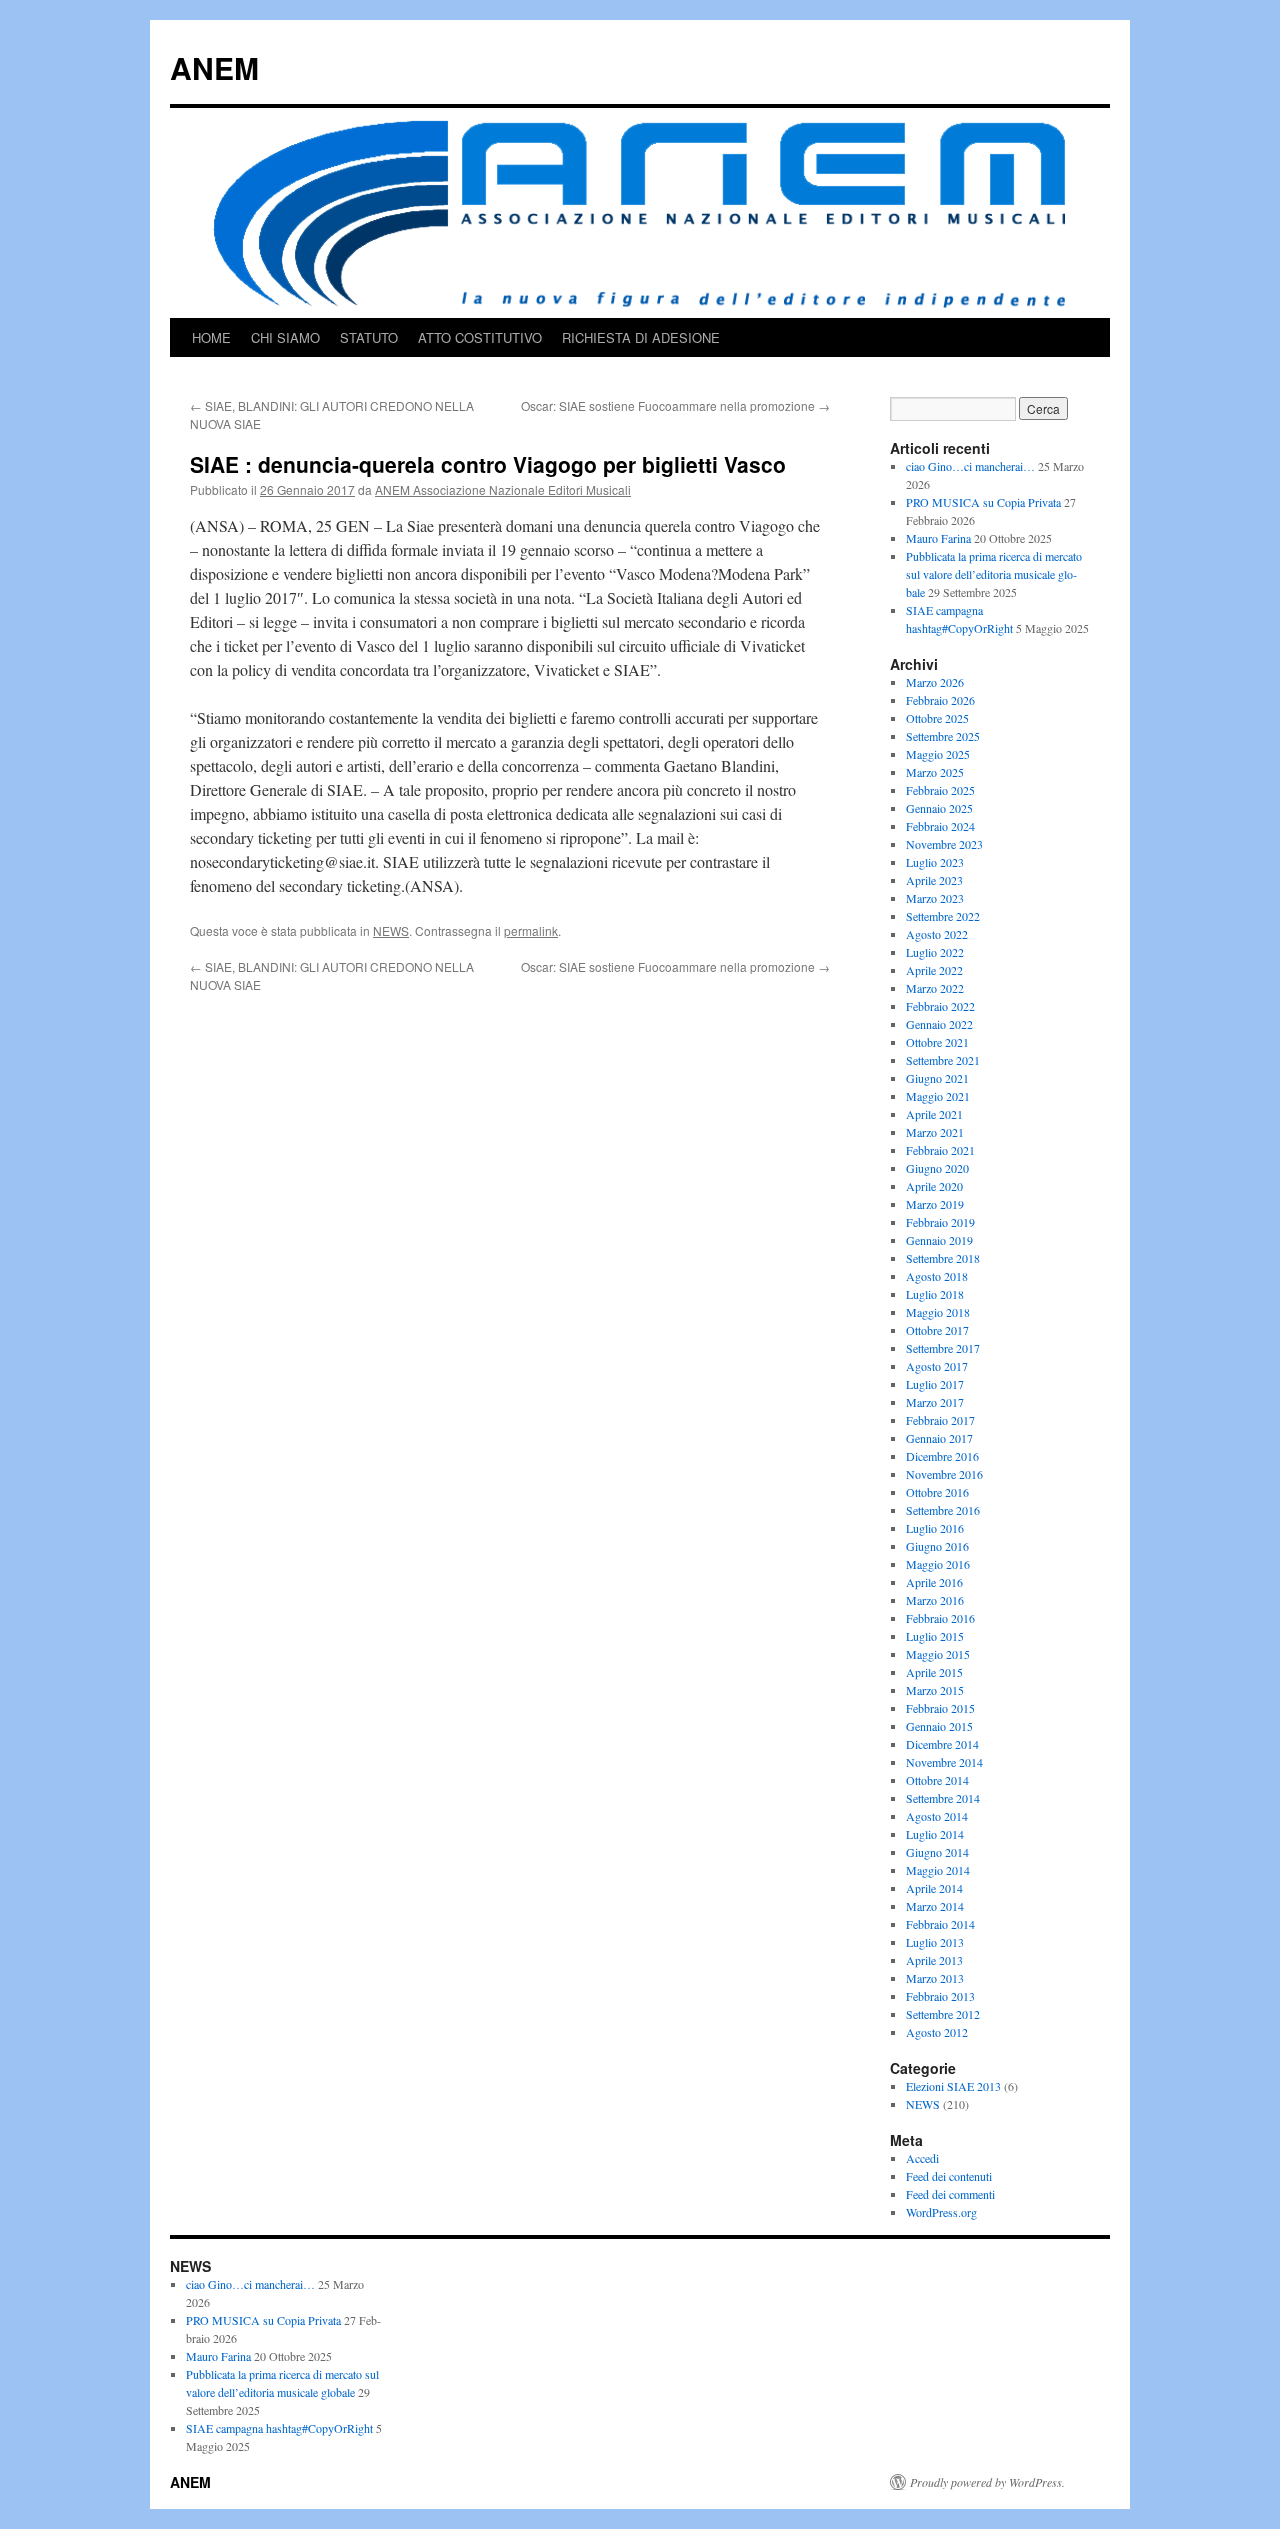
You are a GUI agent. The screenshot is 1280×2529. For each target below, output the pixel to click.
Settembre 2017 (943, 1348)
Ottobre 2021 (937, 1042)
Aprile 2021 (934, 1114)
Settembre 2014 (943, 1798)
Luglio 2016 (935, 1528)
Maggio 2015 (938, 1654)
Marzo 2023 (935, 898)
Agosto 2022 (937, 934)
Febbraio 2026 (940, 700)
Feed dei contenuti (949, 2176)
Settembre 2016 (943, 1510)
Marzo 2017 (935, 1402)
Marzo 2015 (935, 1690)
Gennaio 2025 (939, 808)
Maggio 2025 (938, 754)
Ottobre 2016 (937, 1492)
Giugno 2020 (937, 1168)
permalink (531, 930)
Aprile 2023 (934, 880)
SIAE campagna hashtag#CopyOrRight (279, 2428)
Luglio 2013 (935, 1942)
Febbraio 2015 (940, 1708)
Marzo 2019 (935, 1204)
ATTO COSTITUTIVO (480, 337)
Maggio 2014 (938, 1870)
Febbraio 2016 (940, 1618)
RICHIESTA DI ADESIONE (641, 337)
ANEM (214, 67)
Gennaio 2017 (939, 1438)
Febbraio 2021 (940, 1150)
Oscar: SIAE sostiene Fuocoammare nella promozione (675, 405)
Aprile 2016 (934, 1582)
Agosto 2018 (937, 1276)
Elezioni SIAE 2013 (953, 2086)
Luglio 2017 (935, 1384)
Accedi (922, 2158)
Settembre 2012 (943, 2014)
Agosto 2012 (937, 2032)
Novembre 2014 (944, 1762)
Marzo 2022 (935, 988)
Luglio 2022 (935, 952)
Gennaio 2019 (939, 1240)
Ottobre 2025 (937, 718)
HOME (211, 337)
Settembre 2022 (943, 916)
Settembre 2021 (943, 1060)
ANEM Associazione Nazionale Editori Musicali (503, 489)
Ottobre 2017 (937, 1330)
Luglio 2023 (935, 862)
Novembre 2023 (944, 844)
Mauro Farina (938, 538)
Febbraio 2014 (940, 1924)
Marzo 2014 (935, 1906)
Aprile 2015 (934, 1672)
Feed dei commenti (950, 2194)
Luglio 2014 (935, 1834)
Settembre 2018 (943, 1258)
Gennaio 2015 (939, 1726)
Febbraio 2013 (940, 1996)
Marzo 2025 (935, 772)
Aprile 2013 (934, 1960)
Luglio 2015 (935, 1636)
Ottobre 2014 (937, 1780)
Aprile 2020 (934, 1186)
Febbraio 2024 (940, 826)
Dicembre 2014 (942, 1744)
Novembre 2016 (944, 1474)
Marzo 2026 (935, 682)
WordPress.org (941, 2212)
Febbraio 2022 (940, 1006)
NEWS (391, 930)
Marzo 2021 (935, 1132)
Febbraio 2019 (940, 1222)
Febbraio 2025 (940, 790)
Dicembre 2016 (942, 1456)
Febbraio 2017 (940, 1420)
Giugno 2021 (937, 1078)
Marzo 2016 (935, 1600)
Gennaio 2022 (939, 1024)
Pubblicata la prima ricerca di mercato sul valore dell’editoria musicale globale (994, 574)
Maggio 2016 (938, 1564)
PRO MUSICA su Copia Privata (983, 502)
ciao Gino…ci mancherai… (970, 466)
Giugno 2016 (937, 1546)
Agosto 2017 (937, 1366)
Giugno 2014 (937, 1852)
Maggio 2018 (938, 1312)
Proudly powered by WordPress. (987, 2482)
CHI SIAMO (285, 337)
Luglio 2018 (935, 1294)
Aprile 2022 (934, 970)
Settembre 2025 (943, 736)
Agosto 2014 (937, 1816)
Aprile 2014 (934, 1888)
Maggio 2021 (938, 1096)
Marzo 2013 (935, 1978)
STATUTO (369, 337)
